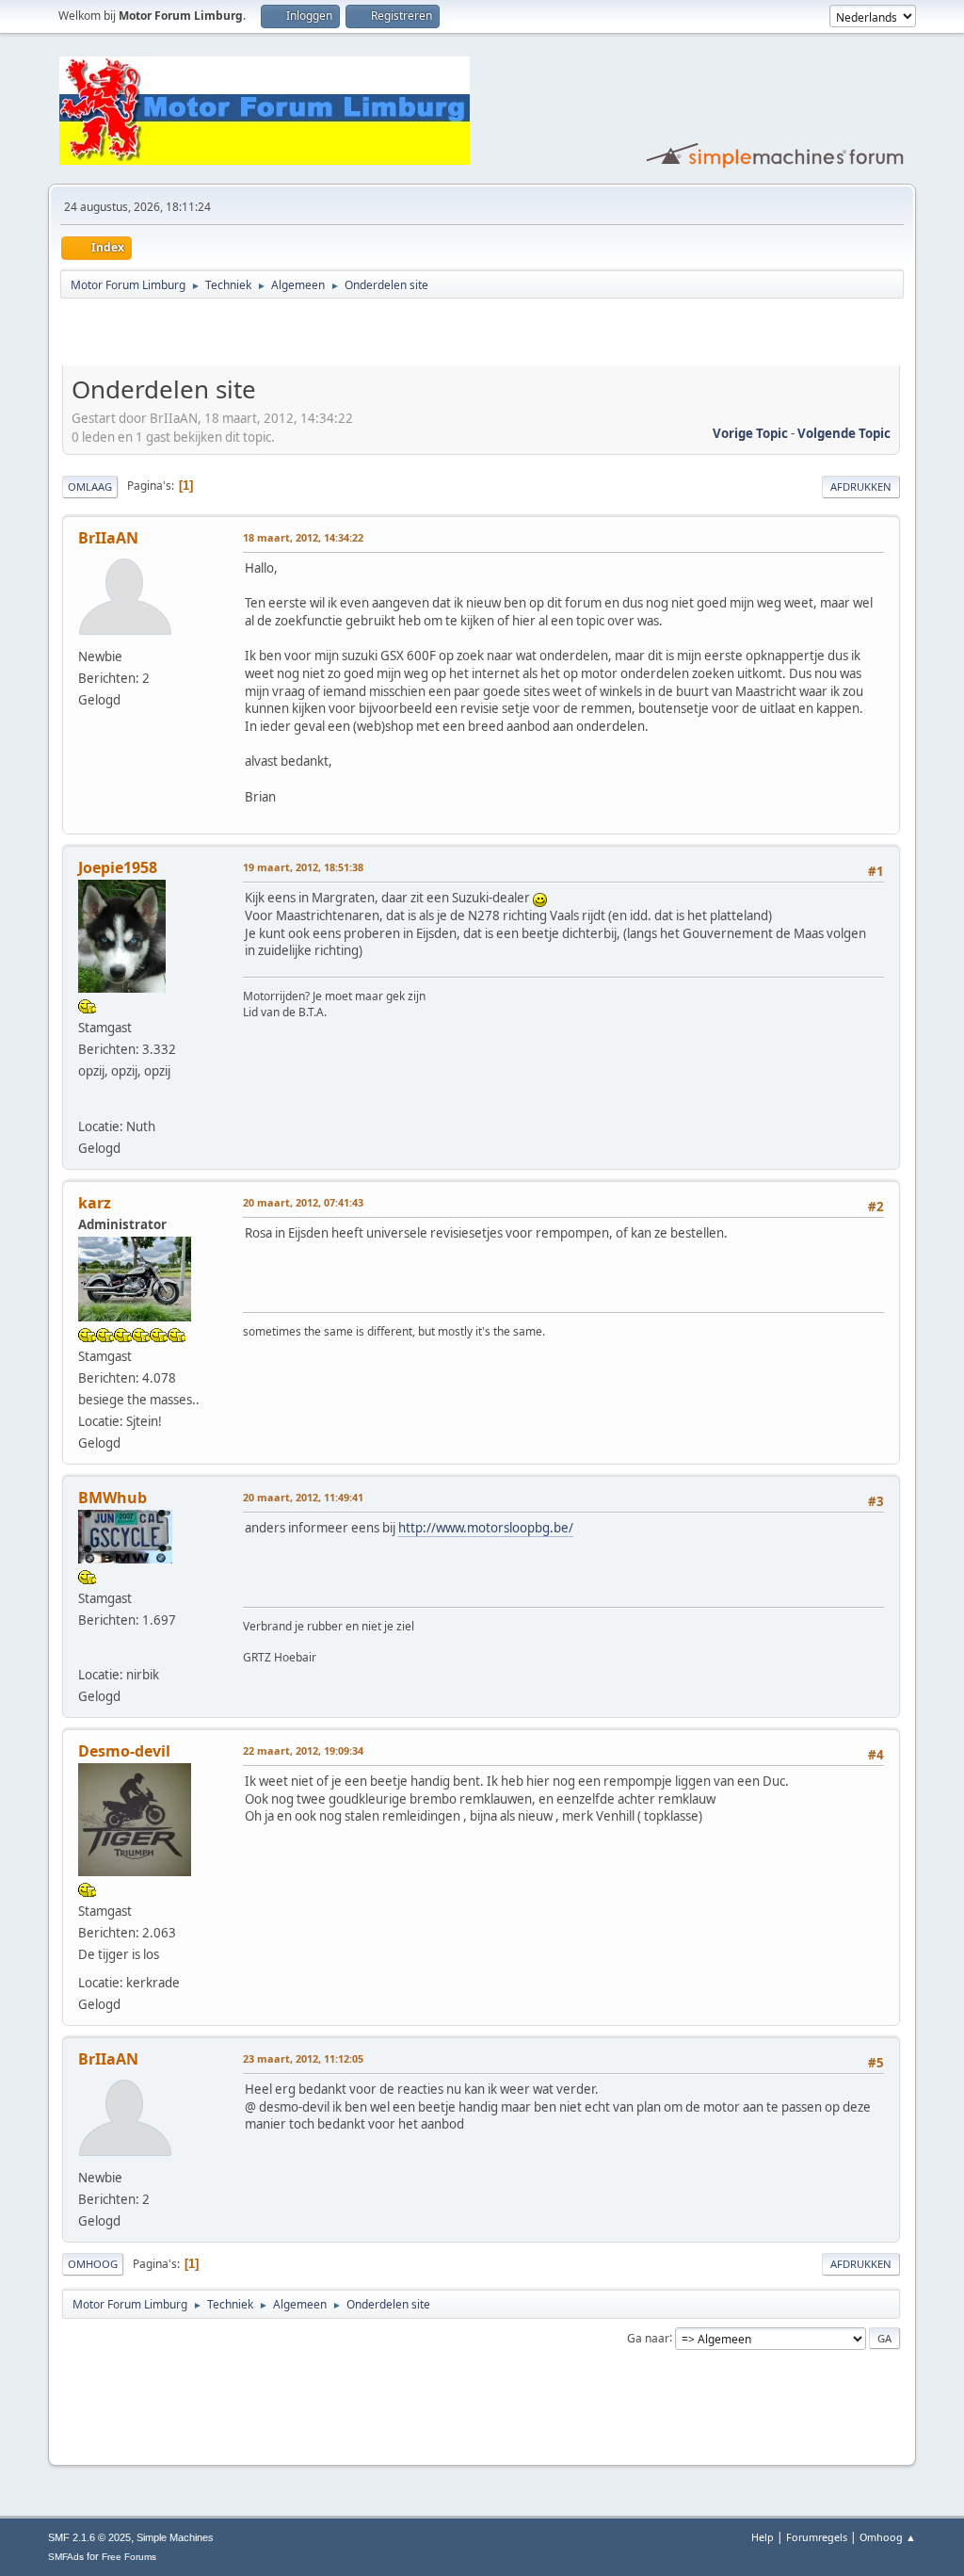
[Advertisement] (282, 335)
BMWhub (112, 1498)
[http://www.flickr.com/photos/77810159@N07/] (88, 1101)
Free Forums (129, 2557)
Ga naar (648, 2337)
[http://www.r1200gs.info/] (88, 1650)
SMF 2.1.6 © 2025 (89, 2537)
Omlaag (90, 486)
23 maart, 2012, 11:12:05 (303, 2058)
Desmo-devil (124, 1751)
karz (95, 1203)
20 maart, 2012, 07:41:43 (303, 1202)
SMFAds (66, 2557)
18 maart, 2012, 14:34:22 (303, 537)
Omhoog (93, 2264)
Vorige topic (750, 433)
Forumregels (817, 2537)
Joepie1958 (118, 867)
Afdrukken (861, 486)
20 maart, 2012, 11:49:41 (303, 1497)
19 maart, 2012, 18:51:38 (303, 867)
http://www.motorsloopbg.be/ (486, 1528)
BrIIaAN (108, 538)
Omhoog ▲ (888, 2537)
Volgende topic (844, 433)
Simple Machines (175, 2537)
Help (763, 2537)
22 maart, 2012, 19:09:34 (303, 1750)
